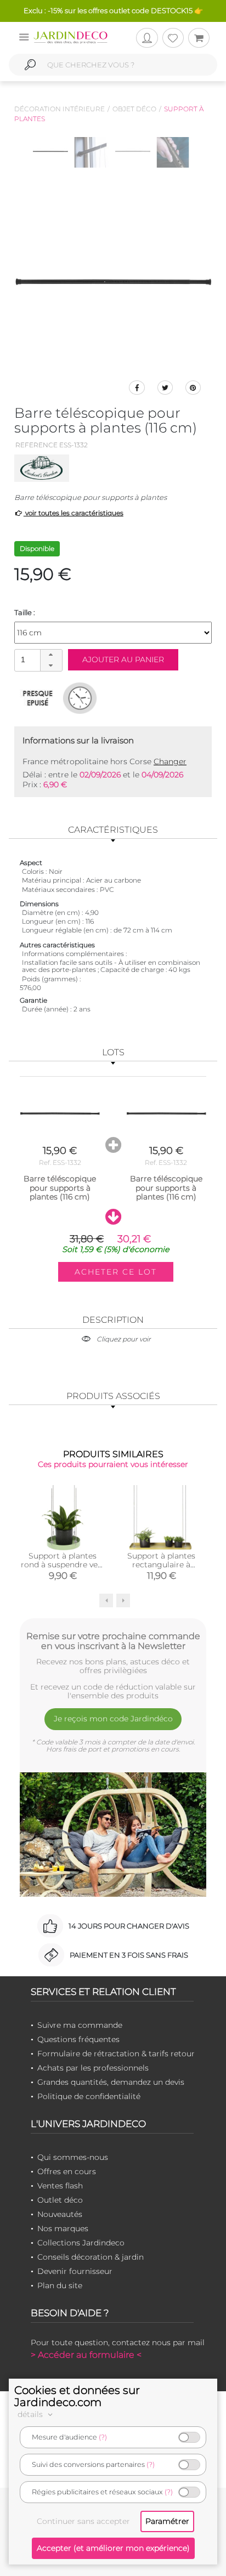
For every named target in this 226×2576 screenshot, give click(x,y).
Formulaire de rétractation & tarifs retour (116, 2054)
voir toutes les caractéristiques (74, 513)
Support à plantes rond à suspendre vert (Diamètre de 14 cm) (63, 1565)
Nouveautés (60, 2214)
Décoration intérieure (60, 109)
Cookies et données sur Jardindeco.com (77, 2396)
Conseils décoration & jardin (91, 2257)
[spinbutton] (37, 660)
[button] (51, 655)
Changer (170, 761)
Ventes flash (60, 2186)
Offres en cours (67, 2171)
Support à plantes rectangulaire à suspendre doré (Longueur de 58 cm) (162, 1569)
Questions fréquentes (78, 2039)
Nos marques (63, 2228)
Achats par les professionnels (93, 2068)
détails (31, 2414)
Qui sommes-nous (73, 2157)
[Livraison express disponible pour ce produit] (80, 698)
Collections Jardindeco (81, 2243)
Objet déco (134, 109)
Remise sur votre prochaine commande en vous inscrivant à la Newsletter (113, 1641)
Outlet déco (60, 2200)
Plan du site (60, 2285)
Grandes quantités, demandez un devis (111, 2082)
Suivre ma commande (80, 2025)
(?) (103, 2437)
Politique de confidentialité (89, 2096)
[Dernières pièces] (38, 698)
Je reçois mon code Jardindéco (113, 1719)
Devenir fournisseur (75, 2271)
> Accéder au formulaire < (86, 2355)
